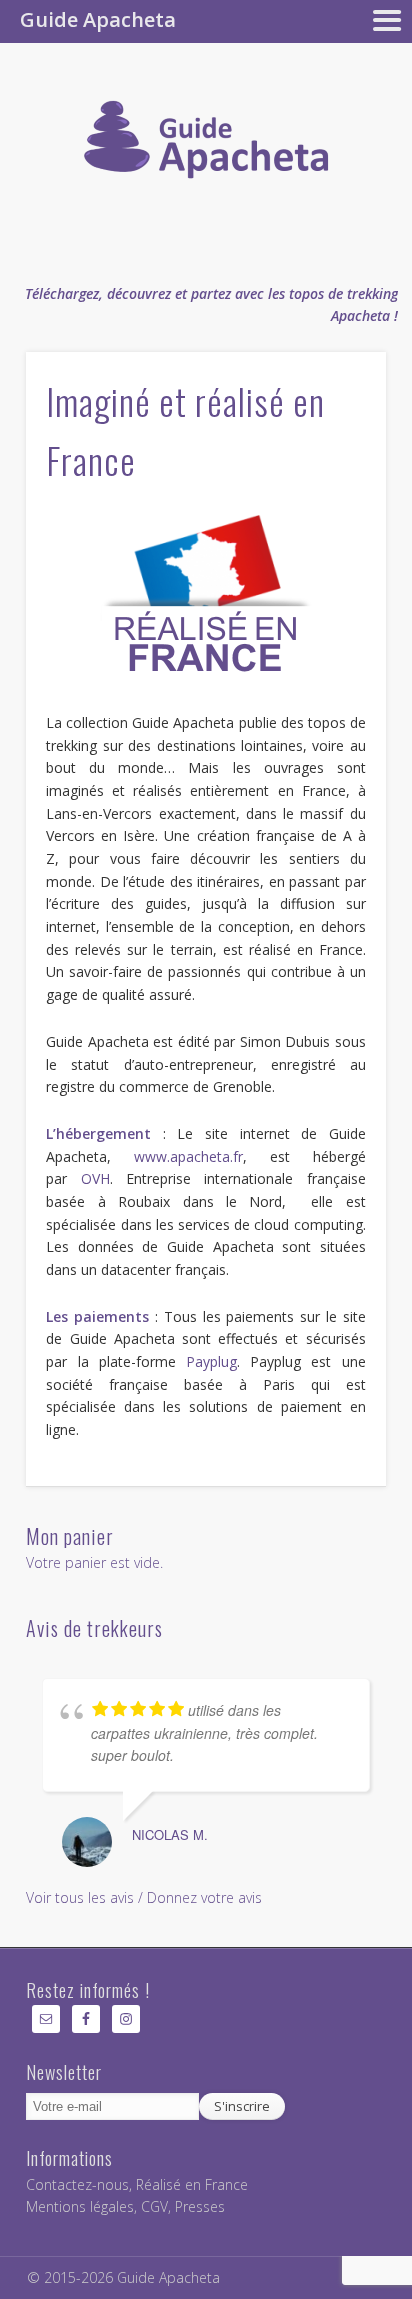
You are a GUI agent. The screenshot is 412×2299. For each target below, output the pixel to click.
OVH (95, 1178)
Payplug (211, 1361)
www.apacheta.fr (188, 1156)
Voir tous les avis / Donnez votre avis (144, 1897)
